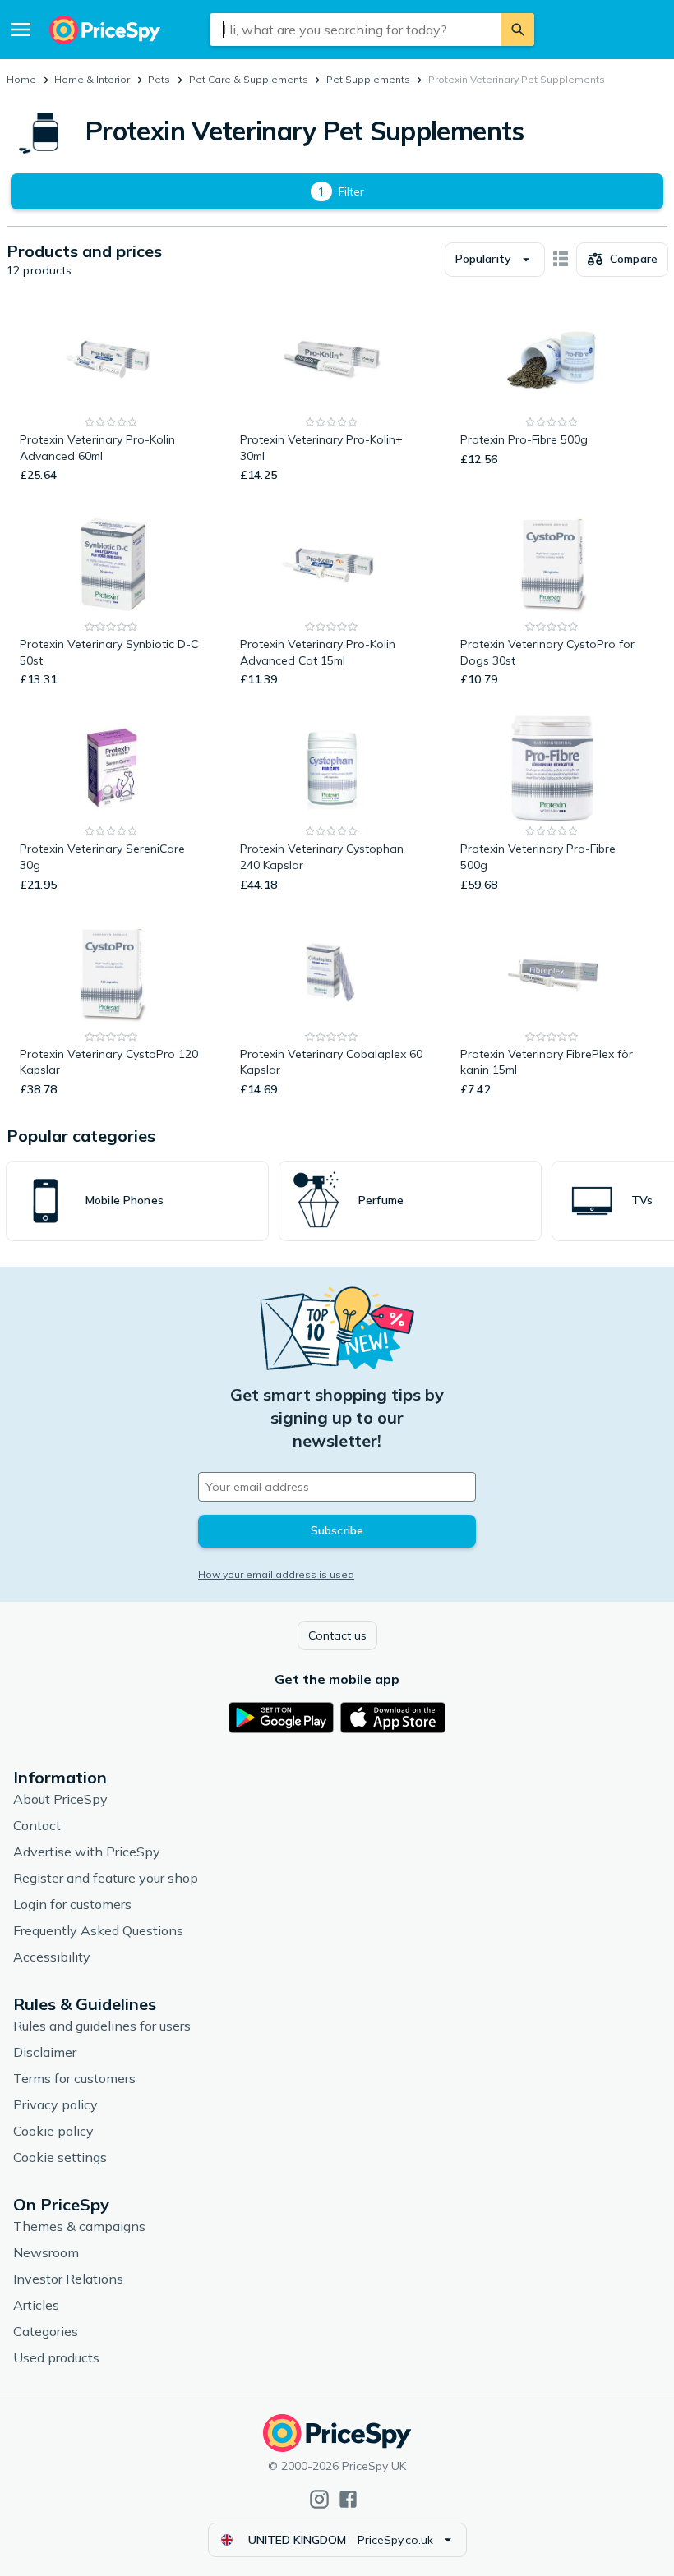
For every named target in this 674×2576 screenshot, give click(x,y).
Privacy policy (55, 2104)
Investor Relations (68, 2279)
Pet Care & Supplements (249, 79)
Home (21, 79)
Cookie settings (60, 2157)
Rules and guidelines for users (102, 2026)
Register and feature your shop (106, 1878)
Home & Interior (92, 79)
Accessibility (52, 1957)
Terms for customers (74, 2078)
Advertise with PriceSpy (87, 1851)
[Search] (518, 30)
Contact (37, 1825)
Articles (36, 2305)
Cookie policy (53, 2131)
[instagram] (319, 2499)
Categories (46, 2331)
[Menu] (21, 30)
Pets (159, 79)
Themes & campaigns (79, 2226)
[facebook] (348, 2499)
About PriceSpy (60, 1799)
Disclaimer (45, 2052)
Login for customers (72, 1904)
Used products (56, 2357)
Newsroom (46, 2252)
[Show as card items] (561, 260)
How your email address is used (276, 1574)
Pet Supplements (368, 79)
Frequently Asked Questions (98, 1930)
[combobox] (355, 30)
